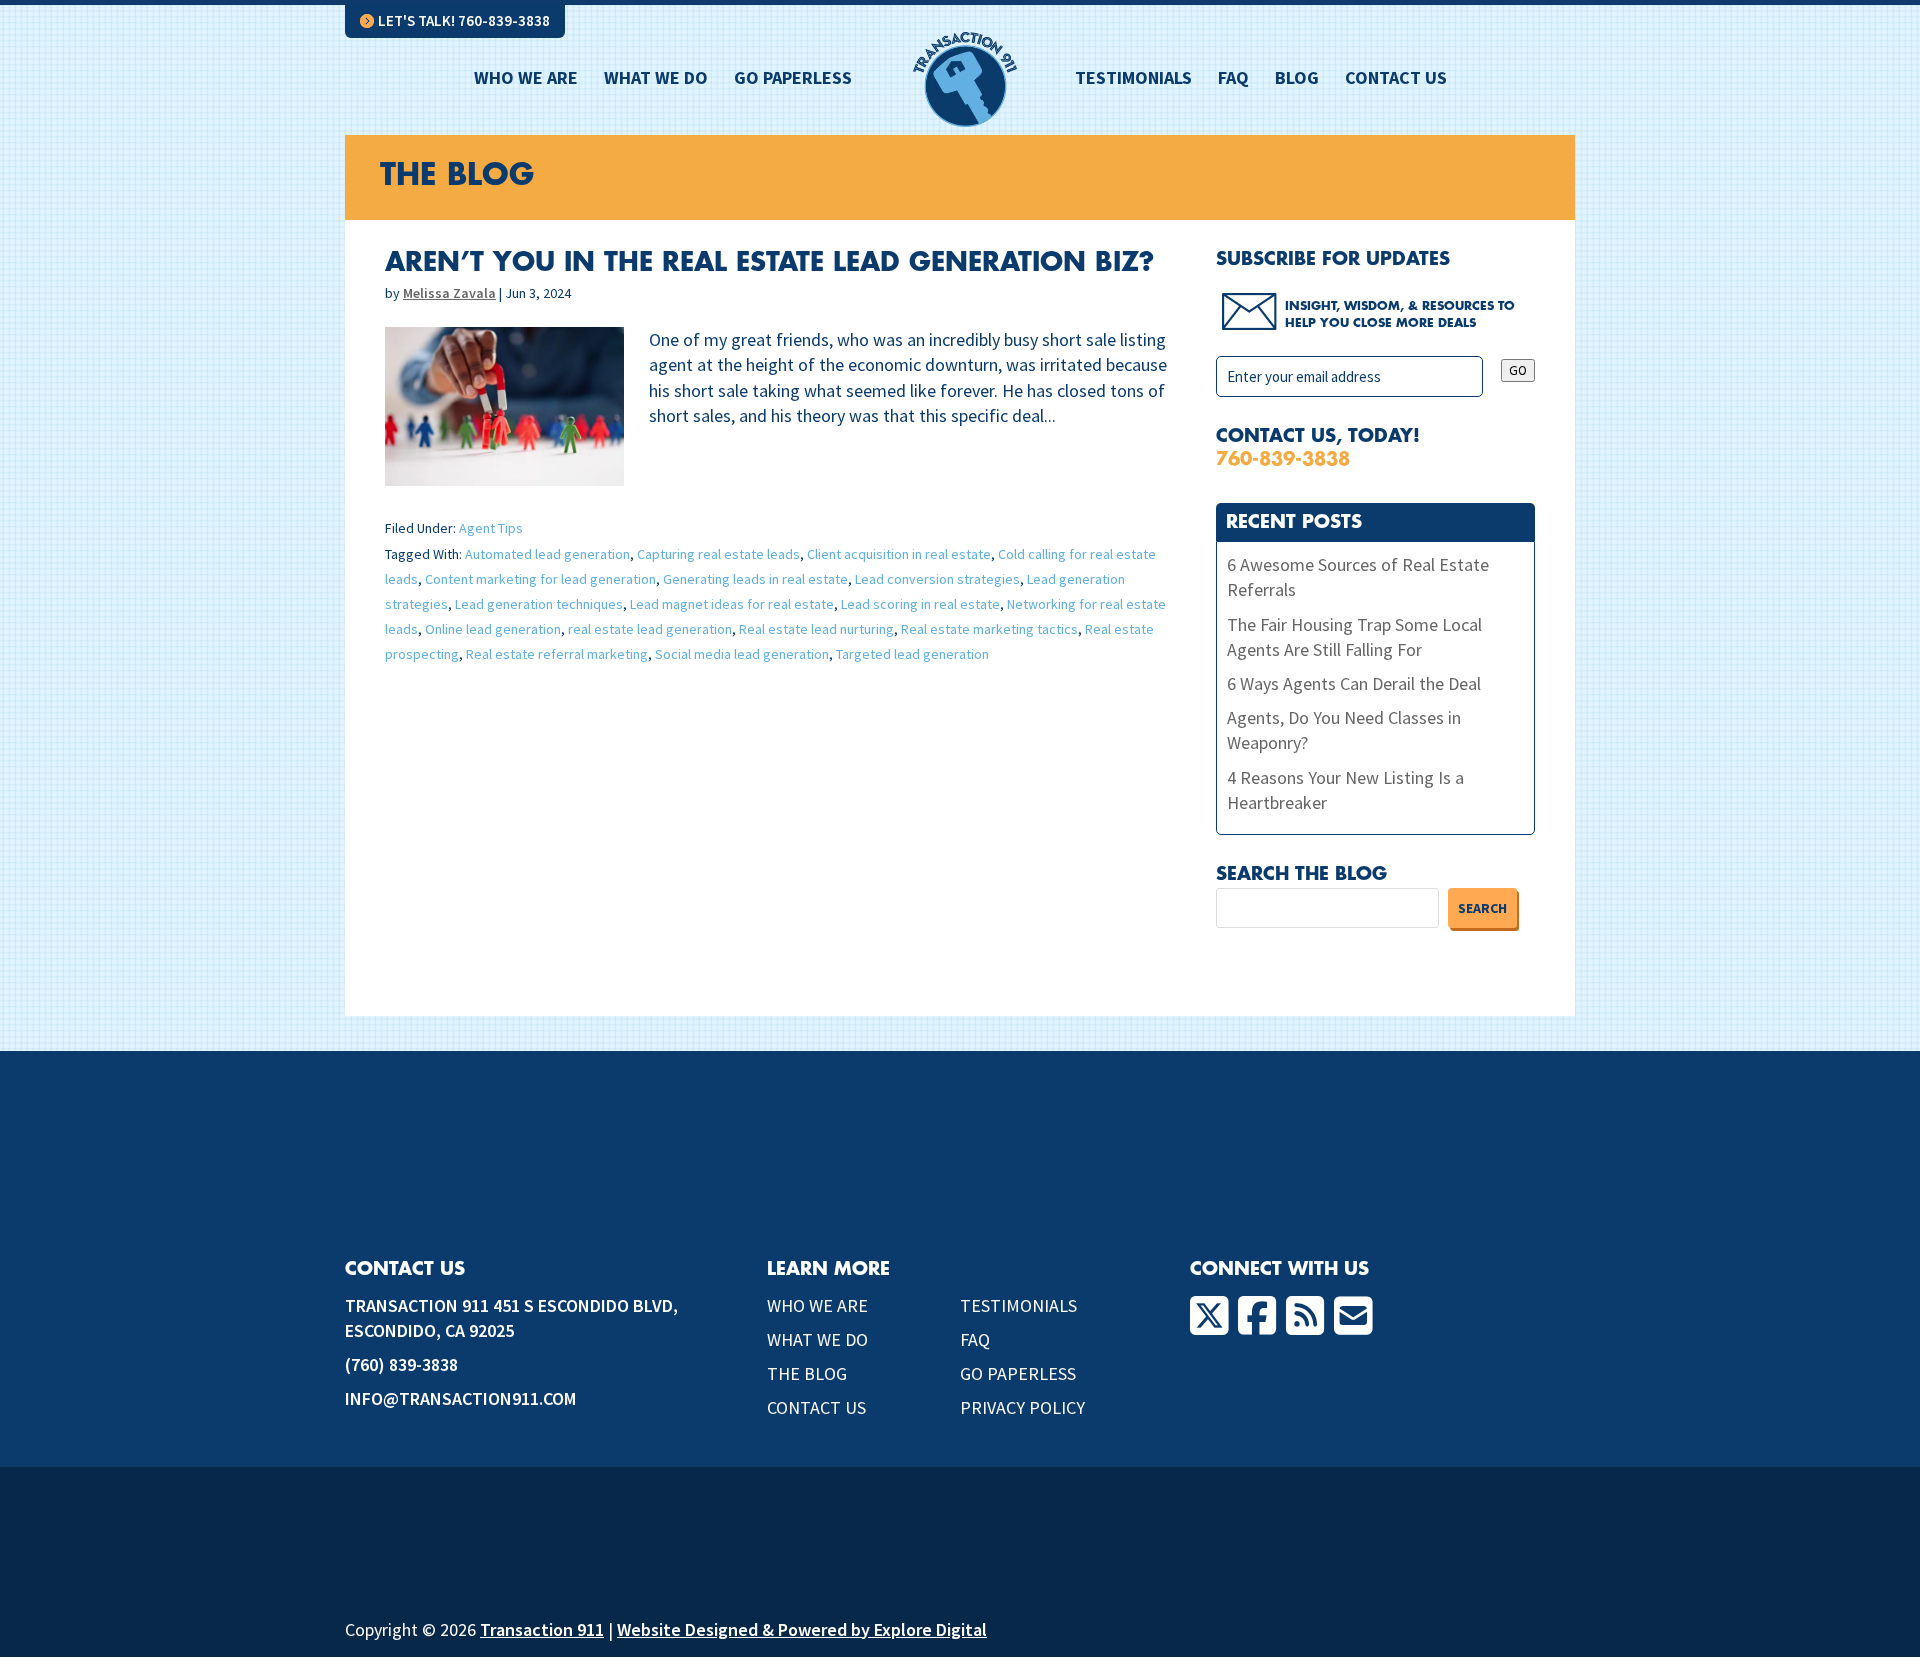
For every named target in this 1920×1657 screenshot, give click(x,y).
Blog (1297, 80)
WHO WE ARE (817, 1305)
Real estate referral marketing (557, 654)
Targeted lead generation (912, 654)
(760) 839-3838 (401, 1364)
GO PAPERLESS (1018, 1373)
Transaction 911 (542, 1629)
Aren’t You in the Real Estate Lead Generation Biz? (769, 263)
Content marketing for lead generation (540, 579)
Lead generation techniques (539, 604)
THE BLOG (807, 1373)
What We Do (656, 80)
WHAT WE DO (817, 1339)
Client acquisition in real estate (899, 554)
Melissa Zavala (449, 293)
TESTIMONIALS (1018, 1305)
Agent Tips (491, 528)
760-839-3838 (1283, 459)
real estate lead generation (650, 629)
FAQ (1233, 80)
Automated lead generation (547, 554)
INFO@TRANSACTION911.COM (460, 1398)
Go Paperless (793, 80)
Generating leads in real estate (755, 579)
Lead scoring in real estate (920, 604)
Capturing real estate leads (718, 554)
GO (1518, 370)
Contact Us (1396, 80)
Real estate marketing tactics (989, 629)
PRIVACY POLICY (1022, 1407)
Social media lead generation (742, 654)
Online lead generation (493, 629)
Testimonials (1133, 80)
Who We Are (526, 80)
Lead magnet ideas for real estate (732, 604)
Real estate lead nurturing (816, 629)
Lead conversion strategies (937, 579)
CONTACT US (816, 1407)
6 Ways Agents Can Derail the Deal (1354, 683)
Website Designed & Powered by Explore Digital (802, 1629)
